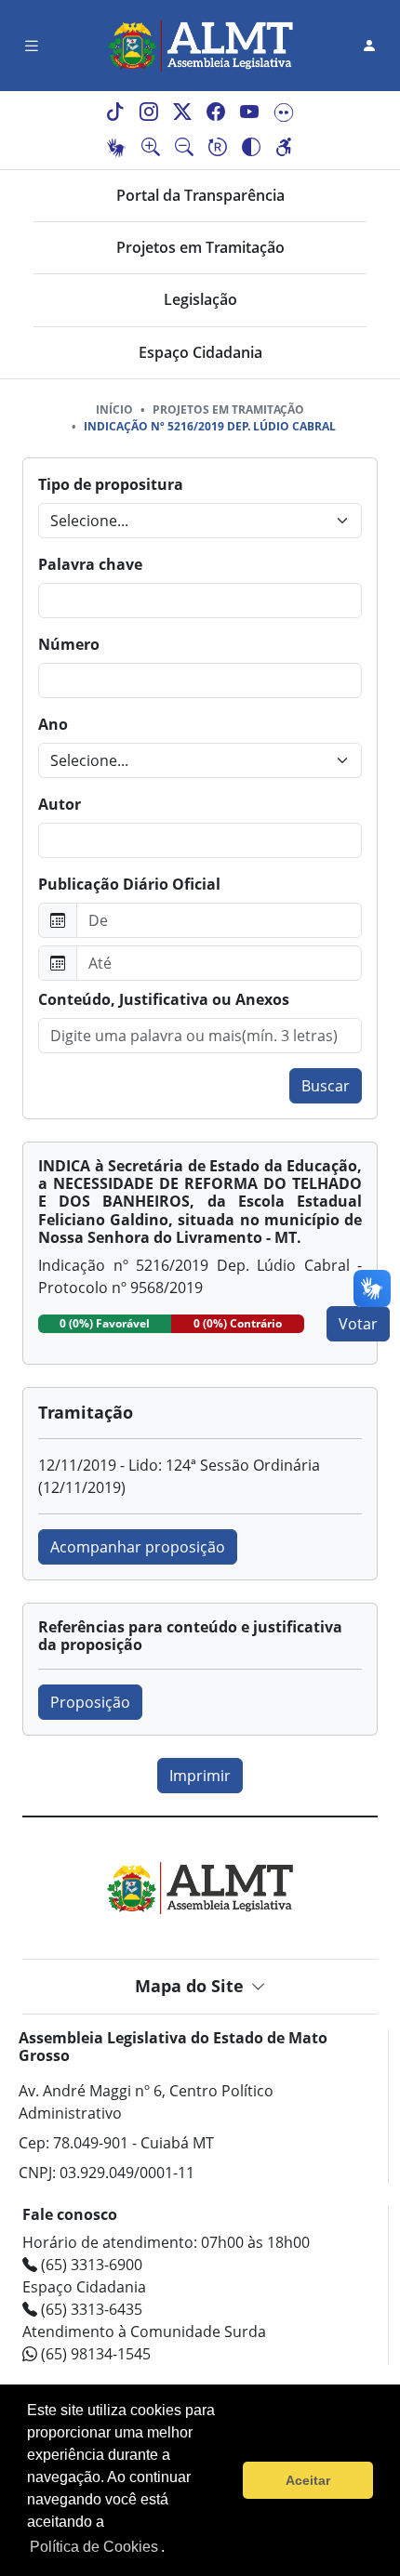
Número (69, 644)
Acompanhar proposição (138, 1547)
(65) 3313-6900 (90, 2265)
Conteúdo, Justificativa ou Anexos (164, 999)
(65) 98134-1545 (94, 2354)
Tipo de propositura (111, 484)
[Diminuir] (184, 148)
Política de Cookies (94, 2547)
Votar (358, 1324)
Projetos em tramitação (228, 410)
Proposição (90, 1702)
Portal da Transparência (200, 195)
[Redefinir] (218, 148)
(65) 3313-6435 (90, 2309)
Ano (53, 724)
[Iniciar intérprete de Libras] (116, 148)
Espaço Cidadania (200, 352)
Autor (60, 804)
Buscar (326, 1086)
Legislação (200, 299)
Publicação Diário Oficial (129, 884)
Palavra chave (90, 564)
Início (114, 410)
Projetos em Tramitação (200, 247)
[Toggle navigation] (32, 46)
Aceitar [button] (308, 2480)
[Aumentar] (151, 148)
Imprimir (200, 1776)
